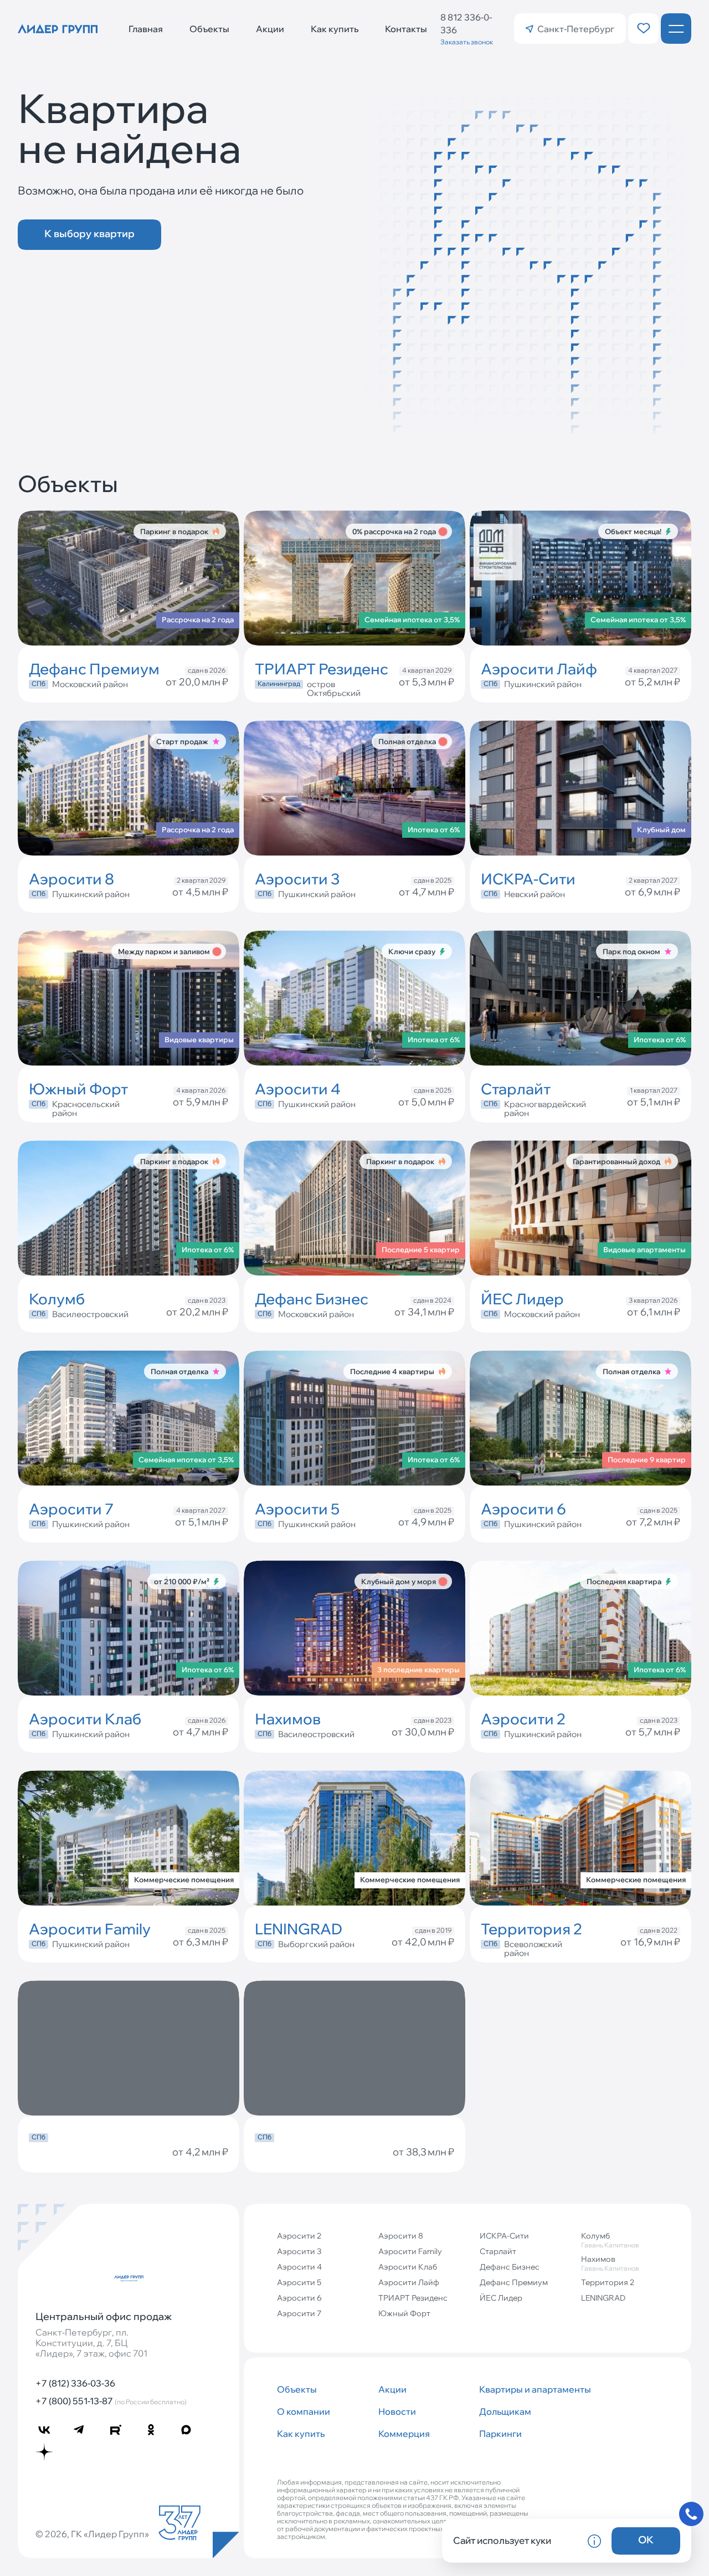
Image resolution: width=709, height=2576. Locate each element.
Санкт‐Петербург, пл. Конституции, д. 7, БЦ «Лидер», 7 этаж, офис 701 (91, 2343)
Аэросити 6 (299, 2298)
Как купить (335, 29)
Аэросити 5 (299, 2282)
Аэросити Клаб (408, 2267)
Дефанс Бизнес (510, 2267)
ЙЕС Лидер (501, 2298)
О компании (304, 2411)
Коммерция (404, 2434)
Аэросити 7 (299, 2313)
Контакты (406, 29)
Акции (270, 29)
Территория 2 (608, 2282)
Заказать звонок (467, 42)
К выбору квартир (89, 234)
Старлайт (498, 2251)
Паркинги (500, 2434)
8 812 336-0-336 (466, 24)
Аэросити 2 (299, 2236)
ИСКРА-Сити (504, 2236)
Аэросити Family (410, 2251)
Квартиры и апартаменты (525, 2389)
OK (646, 2540)
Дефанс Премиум (514, 2282)
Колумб (610, 2240)
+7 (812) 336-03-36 (75, 2383)
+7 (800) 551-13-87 (111, 2401)
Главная (146, 29)
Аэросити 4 (299, 2267)
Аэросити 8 (401, 2236)
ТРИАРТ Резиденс (413, 2298)
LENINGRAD (603, 2298)
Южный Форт (404, 2313)
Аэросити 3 (299, 2251)
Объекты (209, 29)
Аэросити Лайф (409, 2282)
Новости (397, 2411)
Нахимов (610, 2263)
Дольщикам (505, 2411)
